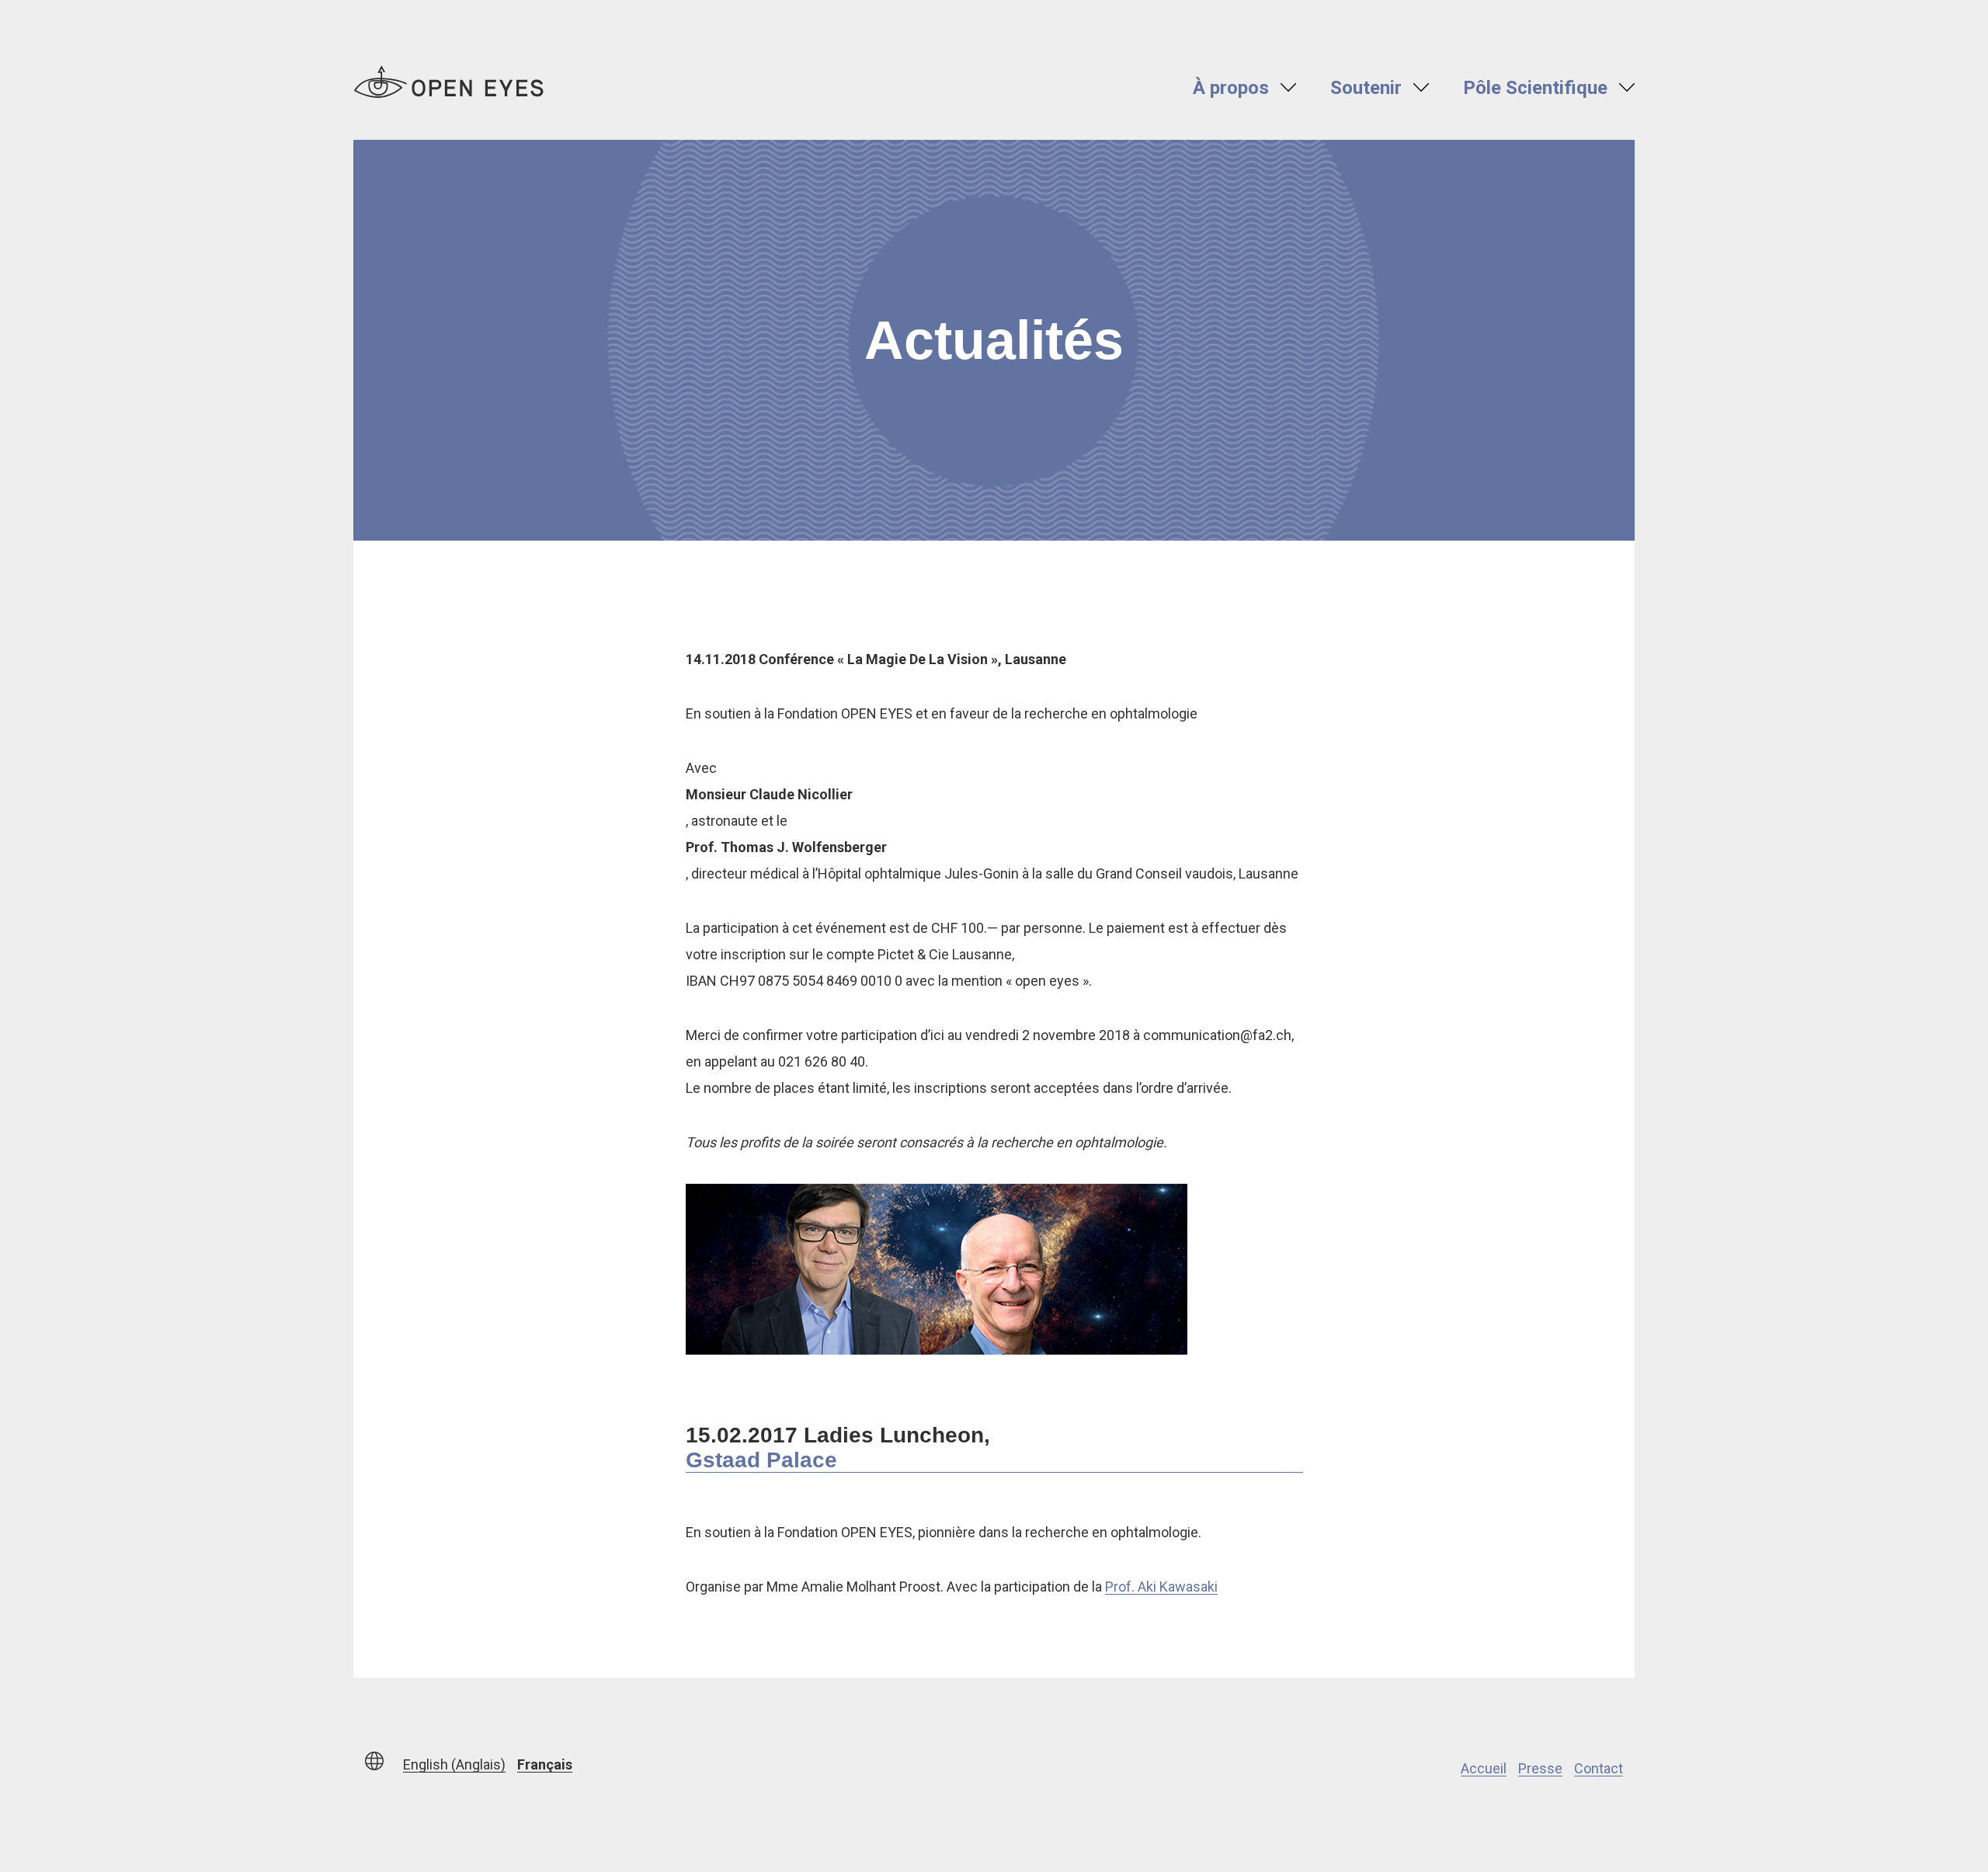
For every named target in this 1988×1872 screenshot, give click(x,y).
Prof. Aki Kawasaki (1161, 1587)
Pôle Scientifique (1535, 88)
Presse (1540, 1768)
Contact (1599, 1768)
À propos (1231, 88)
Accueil (1484, 1768)
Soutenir (1366, 88)
